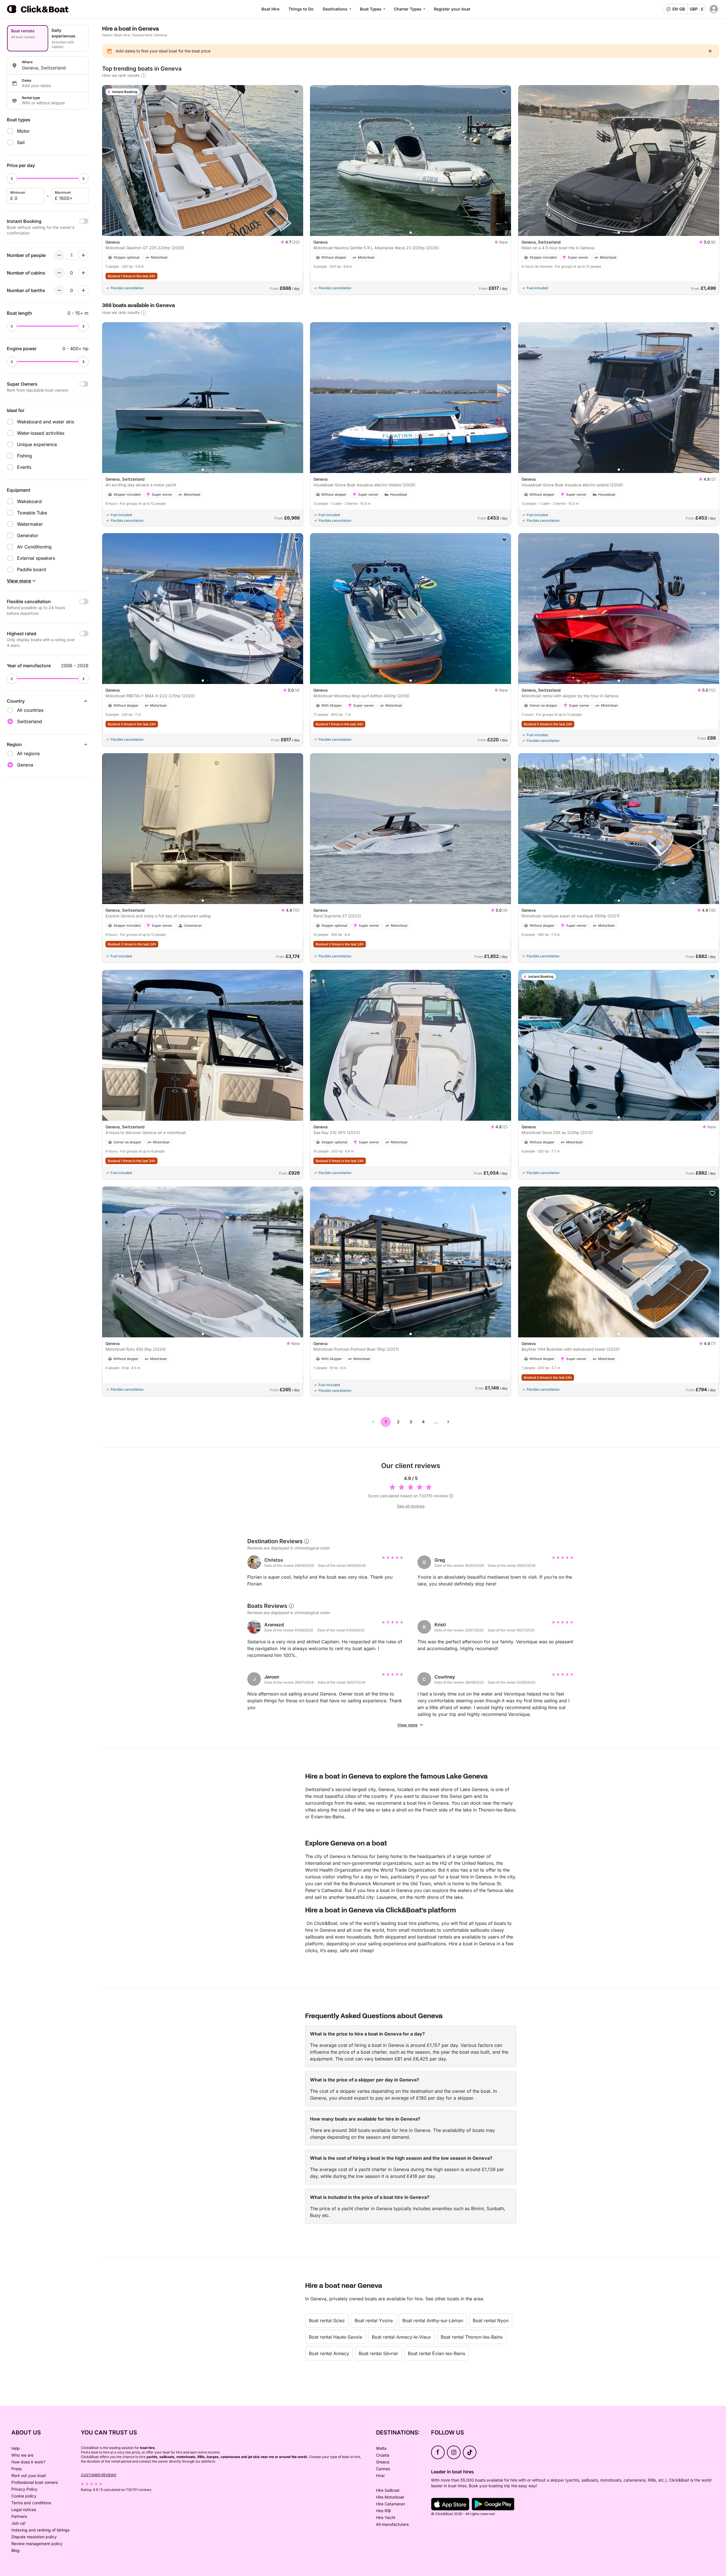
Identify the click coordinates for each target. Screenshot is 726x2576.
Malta (381, 2448)
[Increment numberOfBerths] (83, 290)
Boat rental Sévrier (378, 2353)
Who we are (22, 2455)
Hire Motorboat (390, 2497)
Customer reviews (99, 2475)
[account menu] (714, 9)
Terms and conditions (31, 2503)
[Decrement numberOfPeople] (59, 255)
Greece (383, 2462)
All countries (30, 710)
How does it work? (28, 2462)
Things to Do (301, 9)
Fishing (25, 456)
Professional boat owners (35, 2482)
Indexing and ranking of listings (40, 2530)
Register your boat (452, 9)
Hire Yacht (386, 2517)
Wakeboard (29, 501)
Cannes (383, 2469)
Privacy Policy (24, 2489)
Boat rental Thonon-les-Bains (472, 2337)
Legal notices (24, 2510)
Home (107, 35)
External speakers (36, 558)
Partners (19, 2516)
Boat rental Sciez (327, 2320)
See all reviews (411, 1506)
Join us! (18, 2523)
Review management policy (37, 2544)
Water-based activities (41, 433)
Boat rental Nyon (491, 2320)
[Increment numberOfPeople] (83, 255)
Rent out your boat (29, 2475)
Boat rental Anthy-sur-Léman (433, 2320)
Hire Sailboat (388, 2490)
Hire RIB (383, 2511)
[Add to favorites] (296, 92)
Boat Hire (270, 9)
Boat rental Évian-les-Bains (436, 2353)
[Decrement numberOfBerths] (59, 290)
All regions (28, 753)
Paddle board (31, 569)
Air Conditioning (34, 547)
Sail (21, 142)
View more (407, 1725)
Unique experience (37, 444)
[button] (203, 233)
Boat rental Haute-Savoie (335, 2337)
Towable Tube (32, 513)
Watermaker (30, 524)
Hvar (380, 2475)
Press (16, 2469)
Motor (23, 131)
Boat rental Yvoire (374, 2320)
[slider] (12, 178)
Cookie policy (24, 2496)
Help (16, 2448)
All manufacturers (392, 2524)
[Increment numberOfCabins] (83, 273)
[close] (710, 51)
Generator (28, 535)
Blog (15, 2550)
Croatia (383, 2455)
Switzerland (142, 35)
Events (24, 467)
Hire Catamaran (391, 2504)
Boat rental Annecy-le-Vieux (401, 2337)
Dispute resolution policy (34, 2537)
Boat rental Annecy (329, 2353)
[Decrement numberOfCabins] (59, 273)
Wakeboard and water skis (46, 422)
